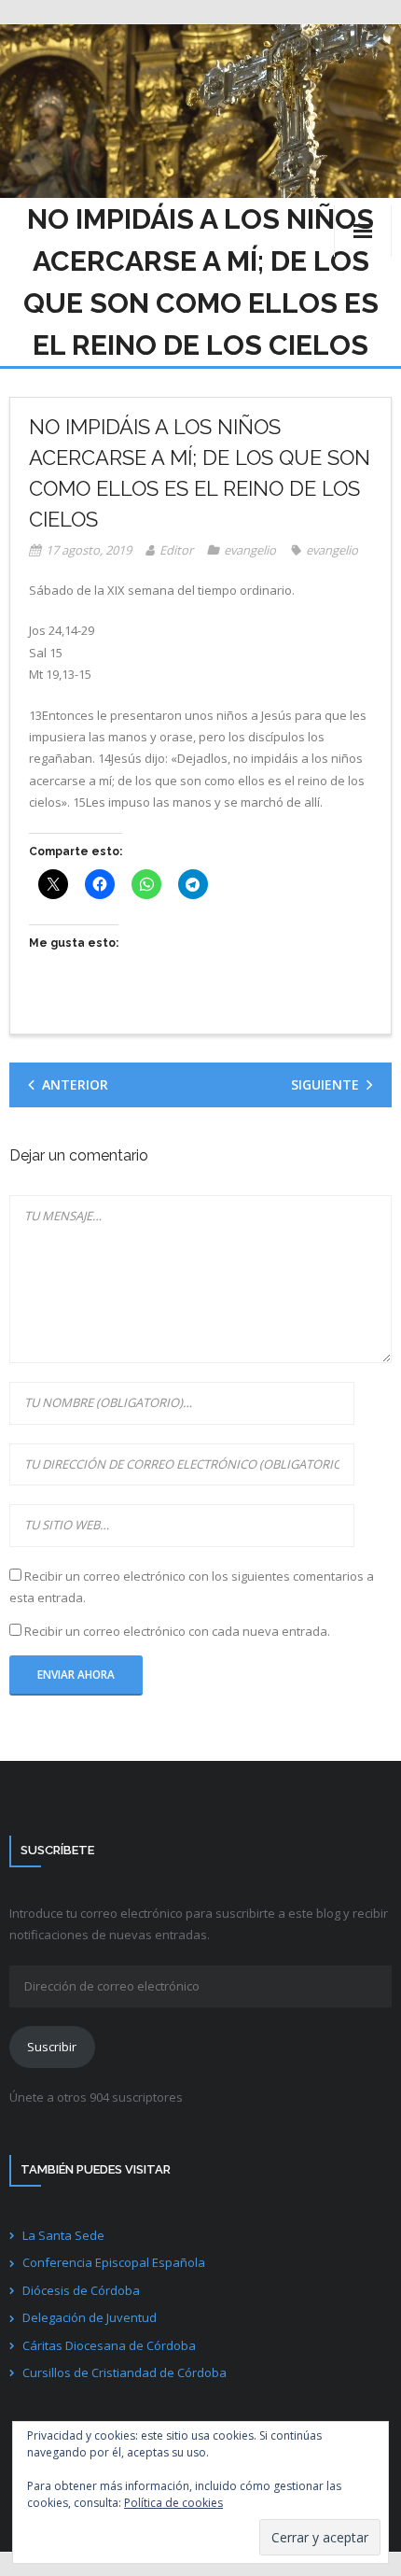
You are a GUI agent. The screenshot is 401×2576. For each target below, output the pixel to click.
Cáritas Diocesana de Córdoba (109, 2345)
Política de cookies (173, 2503)
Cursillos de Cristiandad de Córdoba (124, 2372)
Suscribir (52, 2047)
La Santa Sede (63, 2235)
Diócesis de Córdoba (81, 2290)
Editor (176, 550)
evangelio (250, 550)
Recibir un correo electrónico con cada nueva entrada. (177, 1631)
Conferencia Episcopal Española (114, 2262)
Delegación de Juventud (90, 2317)
